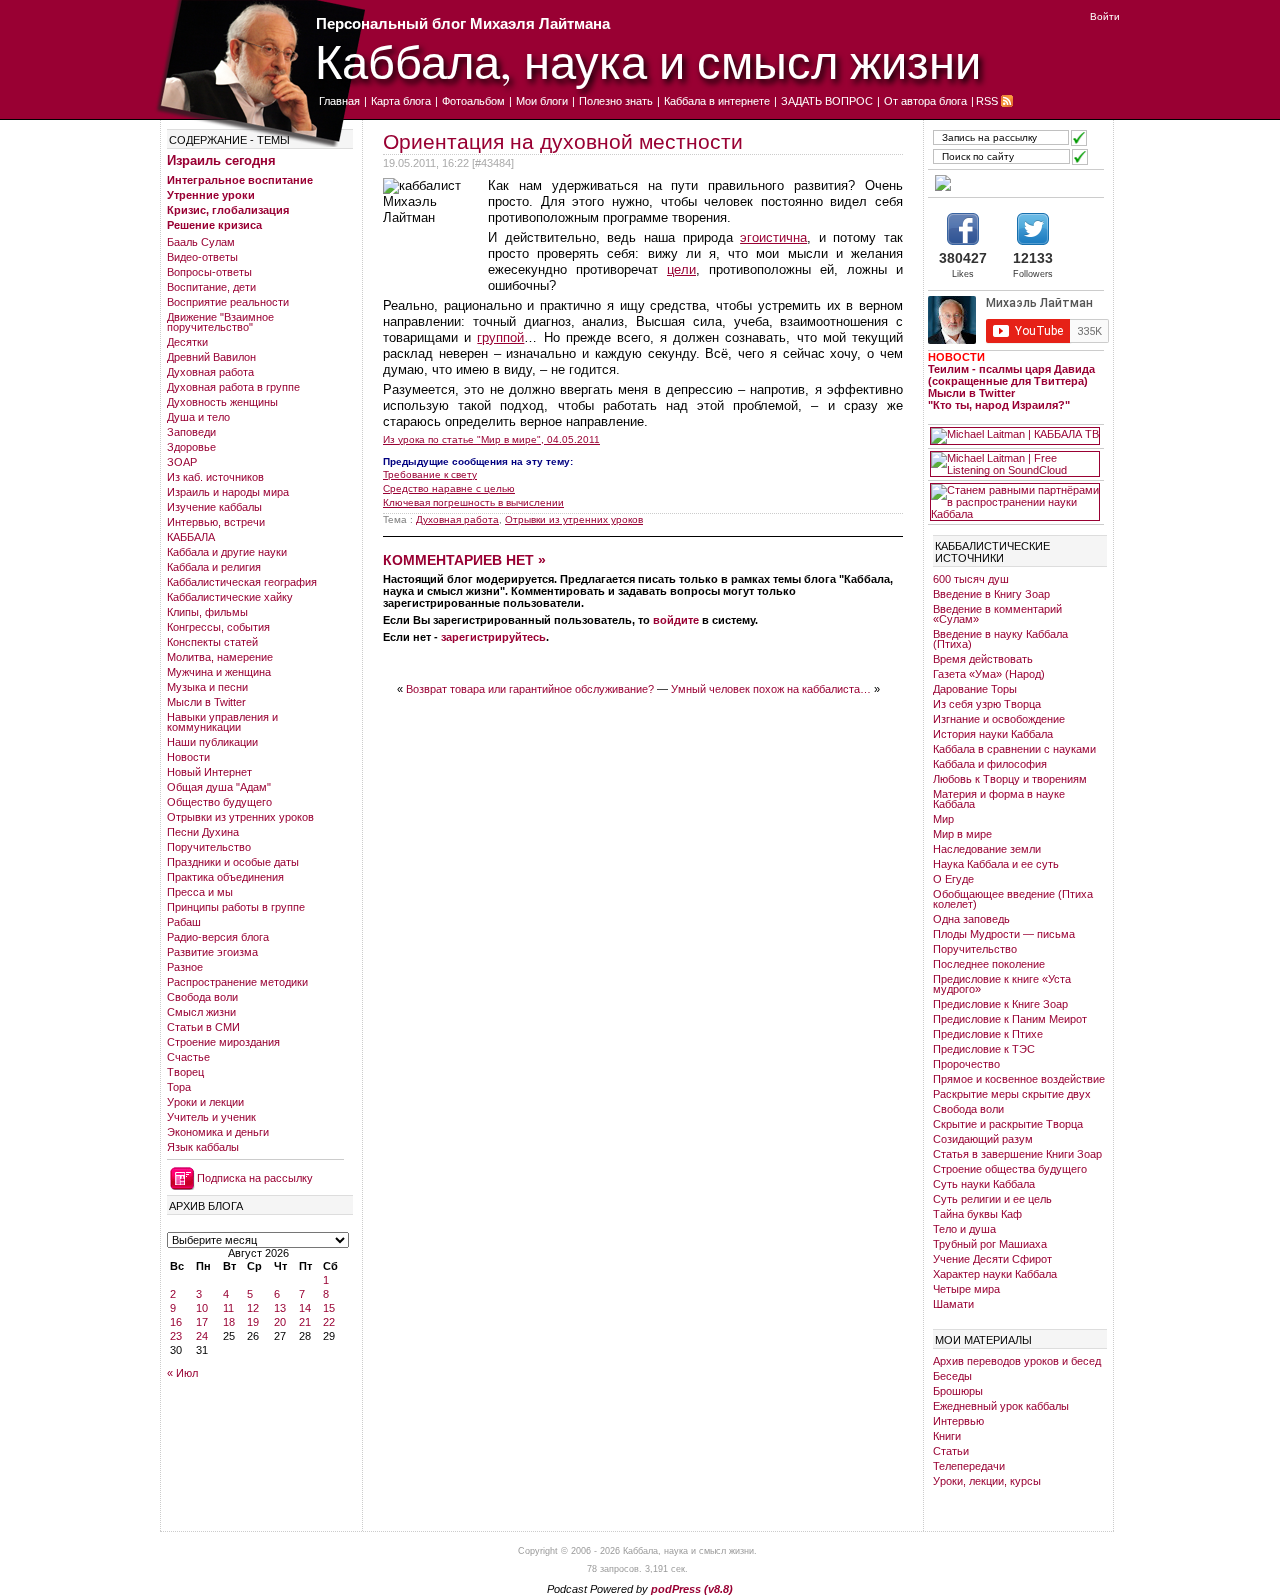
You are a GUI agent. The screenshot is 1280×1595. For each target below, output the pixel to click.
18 (229, 1322)
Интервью (958, 1421)
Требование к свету (430, 474)
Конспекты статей (212, 642)
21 (305, 1322)
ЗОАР (182, 462)
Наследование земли (987, 849)
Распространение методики (237, 982)
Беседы (952, 1376)
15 (329, 1308)
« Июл (182, 1373)
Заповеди (191, 432)
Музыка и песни (207, 687)
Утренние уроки (211, 195)
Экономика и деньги (218, 1132)
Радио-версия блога (218, 937)
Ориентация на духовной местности (563, 141)
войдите (676, 620)
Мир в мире (962, 834)
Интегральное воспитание (240, 180)
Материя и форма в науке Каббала (999, 799)
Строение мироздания (223, 1042)
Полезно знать (616, 101)
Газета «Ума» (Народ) (989, 674)
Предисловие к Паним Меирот (1010, 1019)
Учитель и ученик (211, 1117)
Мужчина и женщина (219, 672)
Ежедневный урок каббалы (1001, 1406)
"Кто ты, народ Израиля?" (999, 405)
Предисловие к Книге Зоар (1000, 1004)
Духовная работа (210, 372)
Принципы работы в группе (236, 907)
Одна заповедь (971, 919)
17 (202, 1322)
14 (305, 1308)
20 (280, 1322)
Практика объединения (225, 877)
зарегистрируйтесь (493, 637)
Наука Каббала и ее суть (996, 864)
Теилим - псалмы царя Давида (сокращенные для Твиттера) (1011, 375)
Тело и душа (964, 1229)
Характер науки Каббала (995, 1274)
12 (253, 1308)
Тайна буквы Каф (977, 1214)
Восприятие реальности (228, 302)
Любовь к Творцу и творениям (1010, 779)
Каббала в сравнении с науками (1014, 749)
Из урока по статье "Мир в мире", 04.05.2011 (491, 440)
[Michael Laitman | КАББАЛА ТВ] (1015, 436)
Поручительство (209, 847)
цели (681, 269)
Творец (185, 1072)
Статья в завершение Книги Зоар (1017, 1154)
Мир (943, 819)
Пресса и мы (200, 892)
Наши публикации (212, 742)
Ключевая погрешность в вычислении (473, 502)
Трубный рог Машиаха (990, 1244)
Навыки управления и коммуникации (222, 722)
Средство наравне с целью (449, 488)
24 (202, 1336)
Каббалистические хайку (230, 597)
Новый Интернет (209, 772)
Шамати (953, 1304)
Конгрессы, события (218, 627)
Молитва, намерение (220, 657)
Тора (179, 1087)
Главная (339, 101)
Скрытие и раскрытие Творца (1008, 1124)
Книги (947, 1436)
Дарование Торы (975, 689)
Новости (188, 757)
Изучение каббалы (214, 507)
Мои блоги (542, 101)
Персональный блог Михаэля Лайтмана (463, 23)
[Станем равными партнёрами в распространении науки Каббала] (1015, 502)
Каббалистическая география (242, 582)
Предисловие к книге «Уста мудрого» (1002, 984)
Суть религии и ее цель (992, 1199)
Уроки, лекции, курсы (987, 1481)
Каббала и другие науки (227, 552)
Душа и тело (198, 417)
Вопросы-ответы (209, 272)
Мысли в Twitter (206, 702)
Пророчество (966, 1064)
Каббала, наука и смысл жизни (648, 60)
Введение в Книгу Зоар (991, 594)
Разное (185, 967)
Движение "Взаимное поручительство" (220, 322)
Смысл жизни (201, 1012)
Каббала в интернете (717, 101)
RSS (987, 101)
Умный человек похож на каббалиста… (771, 689)
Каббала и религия (214, 567)
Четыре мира (966, 1289)
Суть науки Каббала (984, 1184)
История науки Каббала (993, 734)
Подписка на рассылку (255, 1178)
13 (280, 1308)
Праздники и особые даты (233, 862)
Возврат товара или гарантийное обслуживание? (530, 689)
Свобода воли (202, 997)
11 (228, 1308)
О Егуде (953, 879)
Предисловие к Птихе (988, 1034)
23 (176, 1336)
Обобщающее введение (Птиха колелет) (1013, 899)
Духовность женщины (222, 402)
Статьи (951, 1451)
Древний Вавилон (211, 357)
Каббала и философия (990, 764)
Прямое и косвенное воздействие (1019, 1079)
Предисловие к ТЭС (984, 1049)
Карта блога (401, 101)
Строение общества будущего (1010, 1169)
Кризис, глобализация (228, 210)
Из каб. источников (215, 477)
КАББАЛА (191, 537)
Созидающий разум (983, 1139)
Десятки (187, 342)
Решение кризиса (214, 225)
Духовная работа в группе (233, 387)
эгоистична (773, 237)
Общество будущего (219, 802)
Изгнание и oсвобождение (999, 719)
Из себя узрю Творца (987, 704)
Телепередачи (969, 1466)
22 (329, 1322)
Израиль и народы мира (228, 492)
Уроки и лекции (205, 1102)
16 (176, 1322)
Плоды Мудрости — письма (1004, 934)
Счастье (188, 1057)
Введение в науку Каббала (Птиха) (1000, 639)
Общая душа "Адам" (219, 787)
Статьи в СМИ (203, 1027)
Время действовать (983, 659)
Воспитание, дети (211, 287)
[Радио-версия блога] (1015, 183)
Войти (1105, 16)
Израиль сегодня (221, 160)
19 (253, 1322)
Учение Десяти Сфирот (992, 1259)
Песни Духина (203, 832)
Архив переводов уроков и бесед (1017, 1361)
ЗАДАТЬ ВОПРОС (827, 101)
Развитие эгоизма (212, 952)
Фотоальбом (473, 101)
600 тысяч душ (971, 579)
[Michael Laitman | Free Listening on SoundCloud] (1015, 464)
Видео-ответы (202, 257)
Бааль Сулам (201, 242)
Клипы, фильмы (207, 612)
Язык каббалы (203, 1147)
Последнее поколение (989, 964)
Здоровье (191, 447)
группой (500, 337)
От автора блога (925, 101)
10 (202, 1308)
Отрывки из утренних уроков (240, 817)
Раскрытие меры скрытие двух (1012, 1094)
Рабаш (184, 922)
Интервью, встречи (216, 522)
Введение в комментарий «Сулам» (997, 614)
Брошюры (958, 1391)
